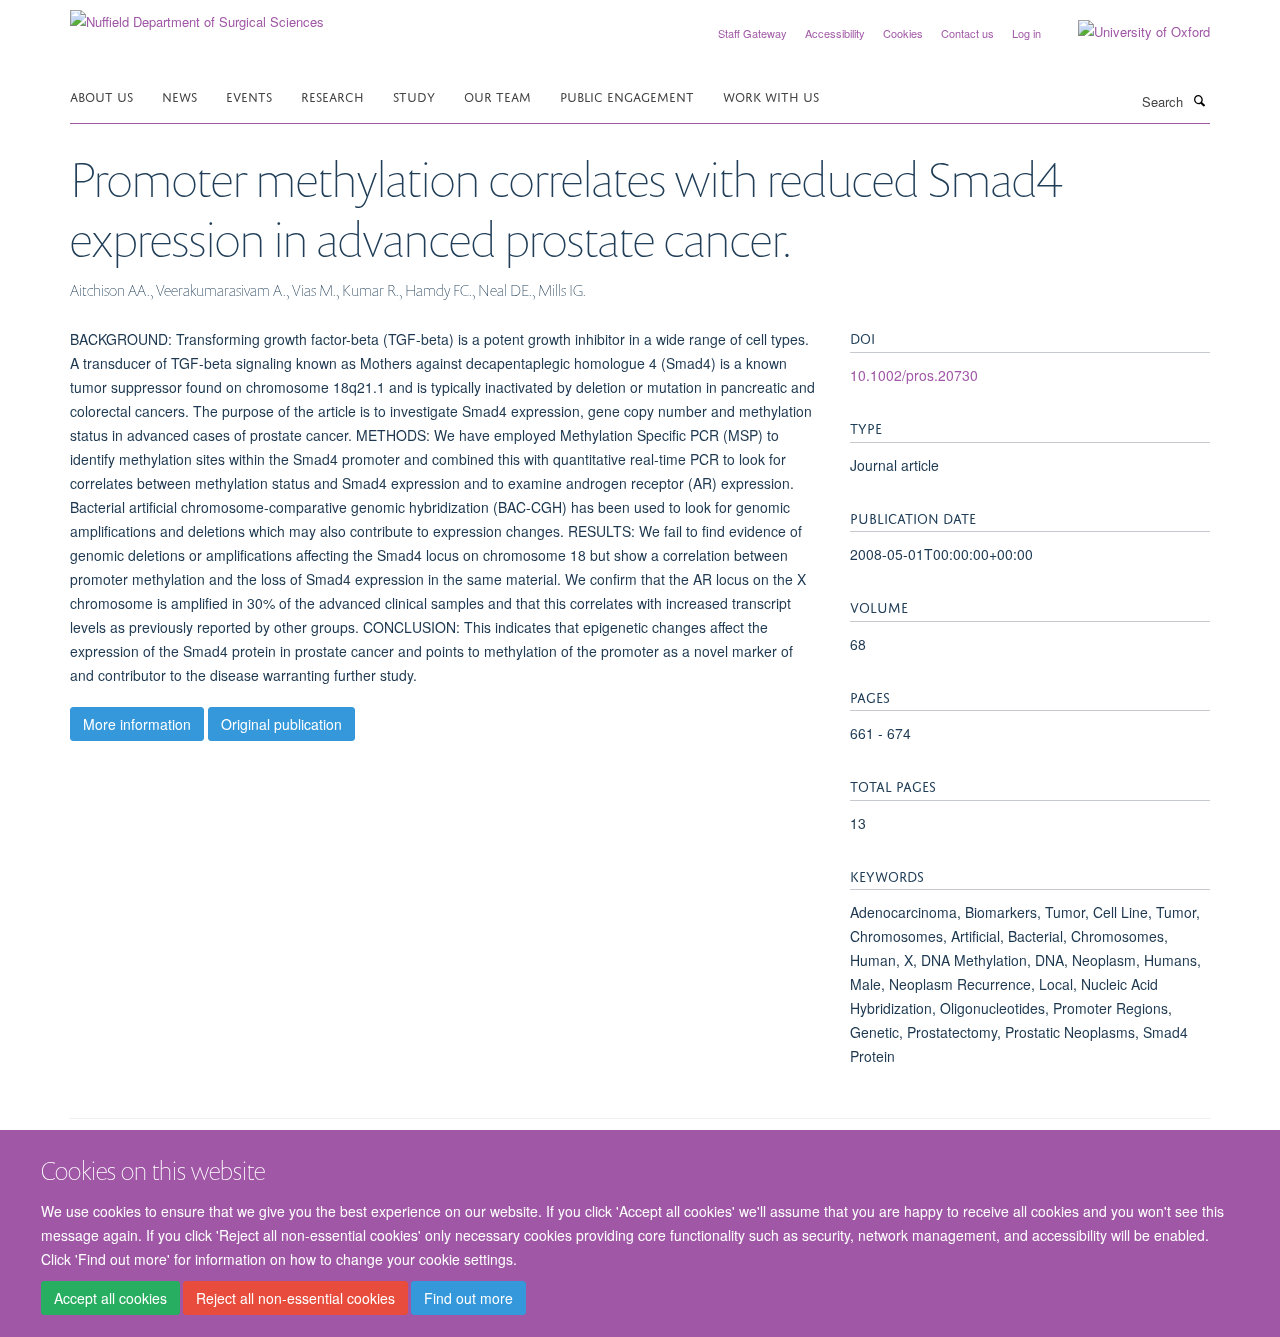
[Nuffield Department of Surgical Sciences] (197, 14)
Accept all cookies (110, 1298)
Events (249, 95)
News (179, 95)
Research (332, 95)
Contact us (967, 33)
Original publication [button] (281, 724)
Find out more (468, 1298)
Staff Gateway (752, 33)
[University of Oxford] (1129, 32)
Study (414, 95)
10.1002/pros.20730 (914, 375)
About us (101, 95)
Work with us (771, 95)
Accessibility (835, 33)
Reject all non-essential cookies (295, 1298)
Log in (1026, 33)
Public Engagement (627, 95)
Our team (497, 95)
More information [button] (137, 724)
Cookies (903, 33)
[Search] (1199, 100)
